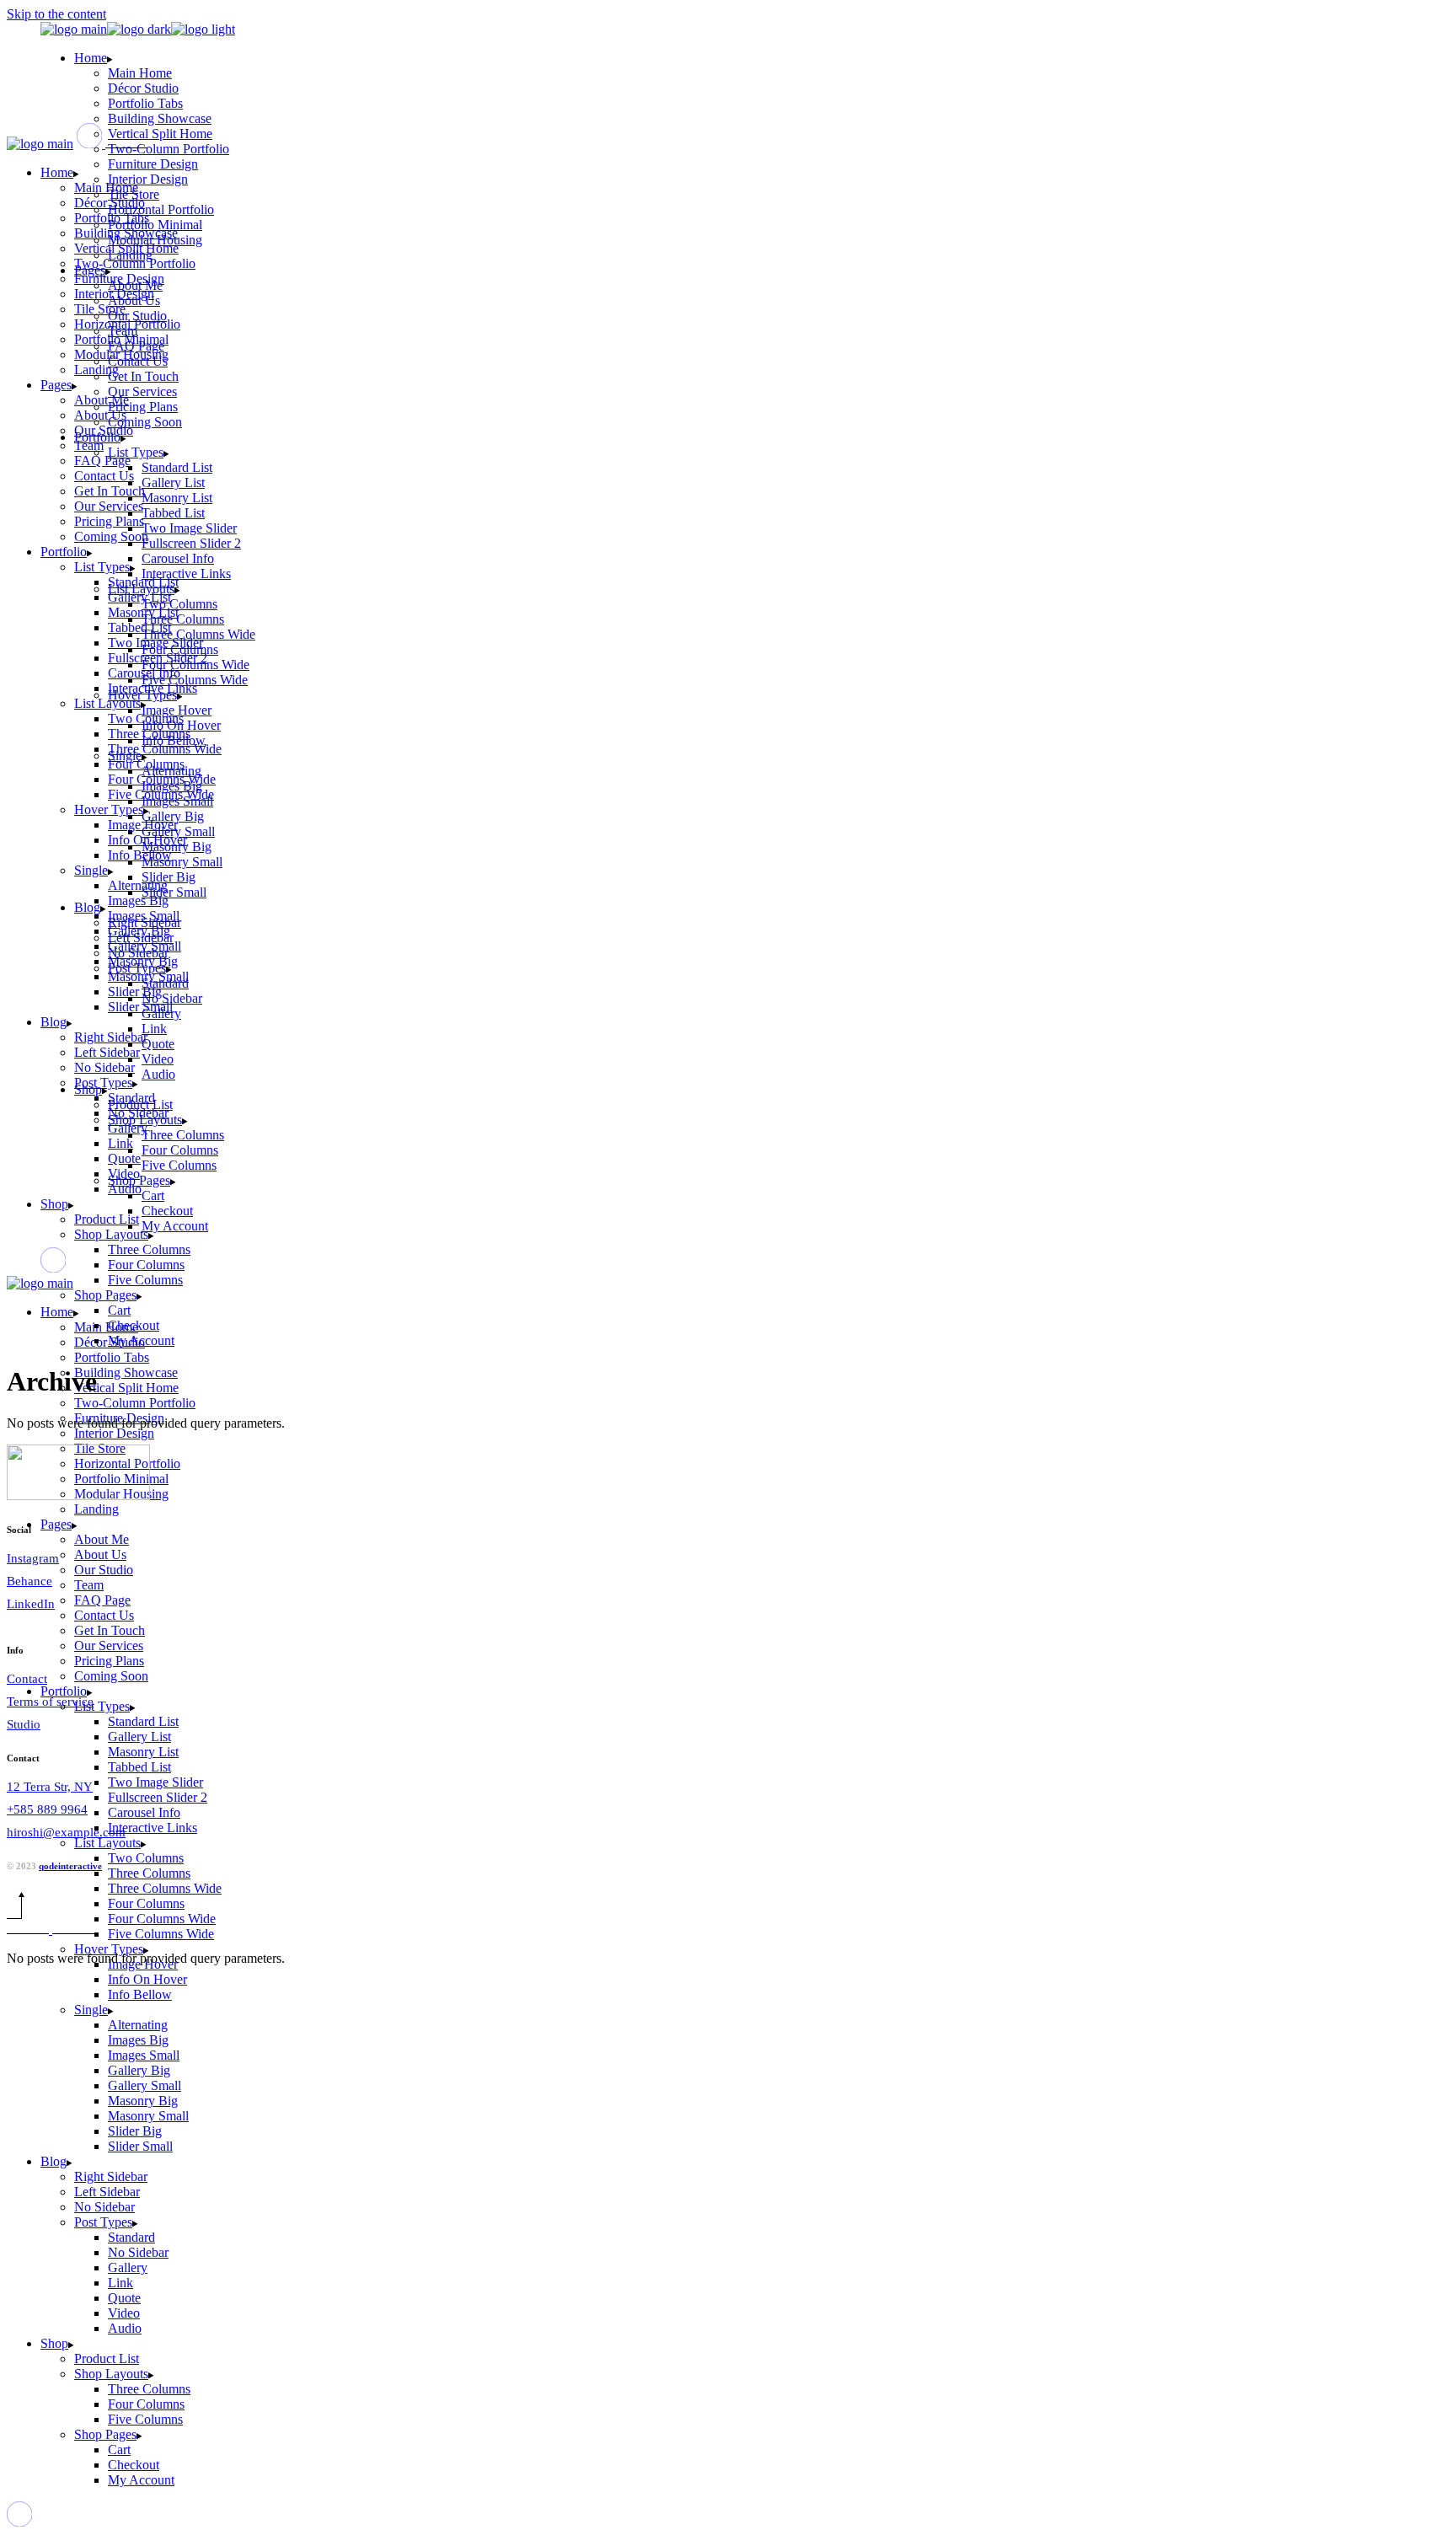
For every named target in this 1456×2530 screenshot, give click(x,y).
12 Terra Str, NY (50, 1787)
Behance (29, 1581)
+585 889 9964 (47, 1809)
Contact (27, 1679)
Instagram (33, 1558)
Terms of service (50, 1702)
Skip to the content (56, 14)
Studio (24, 1724)
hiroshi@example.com (66, 1832)
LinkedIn (31, 1604)
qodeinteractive (70, 1866)
